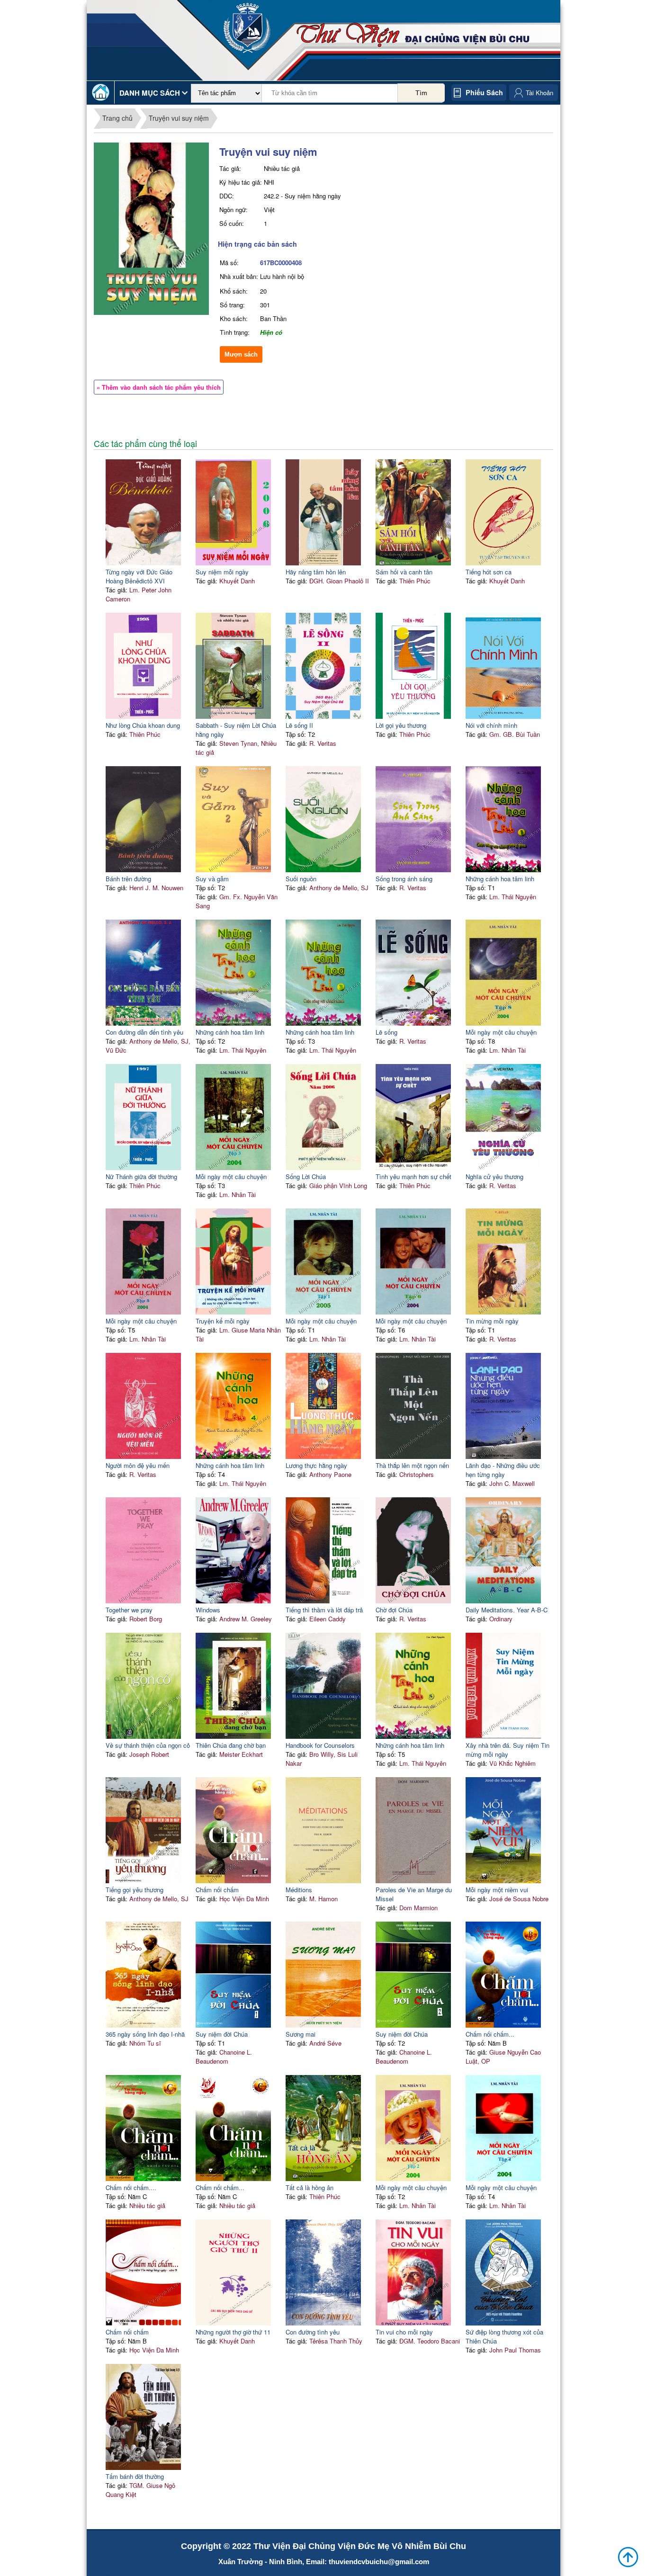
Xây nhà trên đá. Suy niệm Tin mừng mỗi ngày (508, 1750)
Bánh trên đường (128, 879)
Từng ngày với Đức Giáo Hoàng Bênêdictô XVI (139, 576)
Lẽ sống (386, 1032)
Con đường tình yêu (313, 2332)
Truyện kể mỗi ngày (223, 1321)
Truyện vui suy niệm (179, 118)
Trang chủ (117, 118)
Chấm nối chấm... (490, 2034)
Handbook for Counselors (320, 1745)
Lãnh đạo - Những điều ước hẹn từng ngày (503, 1470)
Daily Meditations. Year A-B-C (507, 1610)
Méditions (299, 1890)
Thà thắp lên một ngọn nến (412, 1465)
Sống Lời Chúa (306, 1176)
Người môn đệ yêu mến (138, 1465)
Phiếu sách (484, 92)
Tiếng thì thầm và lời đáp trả (324, 1610)
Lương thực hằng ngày (316, 1465)
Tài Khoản (539, 93)
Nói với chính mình (491, 725)
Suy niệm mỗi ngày (222, 572)
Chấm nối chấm (217, 1890)
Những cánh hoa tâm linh (500, 879)
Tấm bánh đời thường (135, 2476)
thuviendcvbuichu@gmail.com (379, 2562)
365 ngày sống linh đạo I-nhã (145, 2034)
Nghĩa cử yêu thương (494, 1176)
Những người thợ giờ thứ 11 (233, 2332)
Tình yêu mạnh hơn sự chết (413, 1176)
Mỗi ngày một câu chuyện (501, 1032)
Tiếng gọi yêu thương (135, 1890)
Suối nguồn (301, 879)
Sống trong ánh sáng (404, 879)
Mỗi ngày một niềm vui (497, 1890)
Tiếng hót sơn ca (489, 572)
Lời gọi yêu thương (401, 725)
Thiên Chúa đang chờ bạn (231, 1745)
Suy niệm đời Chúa (222, 2034)
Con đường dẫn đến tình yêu (144, 1032)
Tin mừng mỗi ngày (492, 1321)
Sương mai (301, 2034)
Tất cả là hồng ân (310, 2187)
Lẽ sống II (299, 725)
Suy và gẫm (212, 879)
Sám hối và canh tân (404, 572)
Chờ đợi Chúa (394, 1610)
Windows (208, 1610)
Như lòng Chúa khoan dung (143, 725)
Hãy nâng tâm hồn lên (316, 572)
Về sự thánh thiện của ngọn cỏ (148, 1745)
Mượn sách (241, 354)
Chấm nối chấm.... (131, 2187)
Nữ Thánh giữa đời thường (141, 1176)
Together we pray (129, 1610)
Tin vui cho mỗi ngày (404, 2332)
